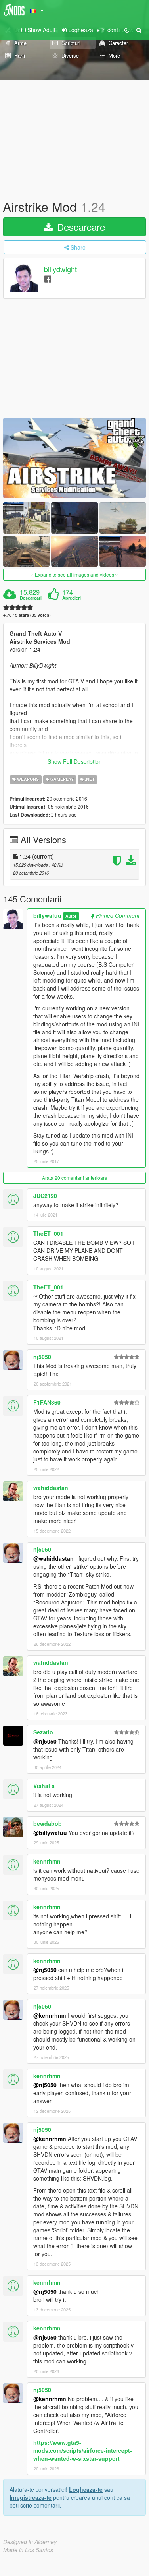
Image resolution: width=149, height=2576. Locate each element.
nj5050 (42, 1357)
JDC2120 (45, 1196)
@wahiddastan (53, 1558)
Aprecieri (72, 598)
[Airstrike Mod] (74, 458)
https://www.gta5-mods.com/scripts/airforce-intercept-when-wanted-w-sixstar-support (83, 2450)
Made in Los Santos (28, 2550)
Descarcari (31, 598)
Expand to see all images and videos (74, 574)
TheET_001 (48, 1233)
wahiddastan (51, 1488)
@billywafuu (50, 1833)
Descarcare (80, 227)
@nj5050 (45, 1741)
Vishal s (44, 1786)
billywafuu (47, 915)
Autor (71, 916)
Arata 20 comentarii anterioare (75, 1178)
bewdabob (48, 1823)
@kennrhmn (50, 2015)
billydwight (60, 269)
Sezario (43, 1732)
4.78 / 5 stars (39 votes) (27, 615)
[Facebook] (48, 278)
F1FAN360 (47, 1402)
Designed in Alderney (30, 2542)
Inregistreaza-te (31, 2497)
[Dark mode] (127, 30)
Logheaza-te (86, 2489)
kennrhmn (47, 1861)
